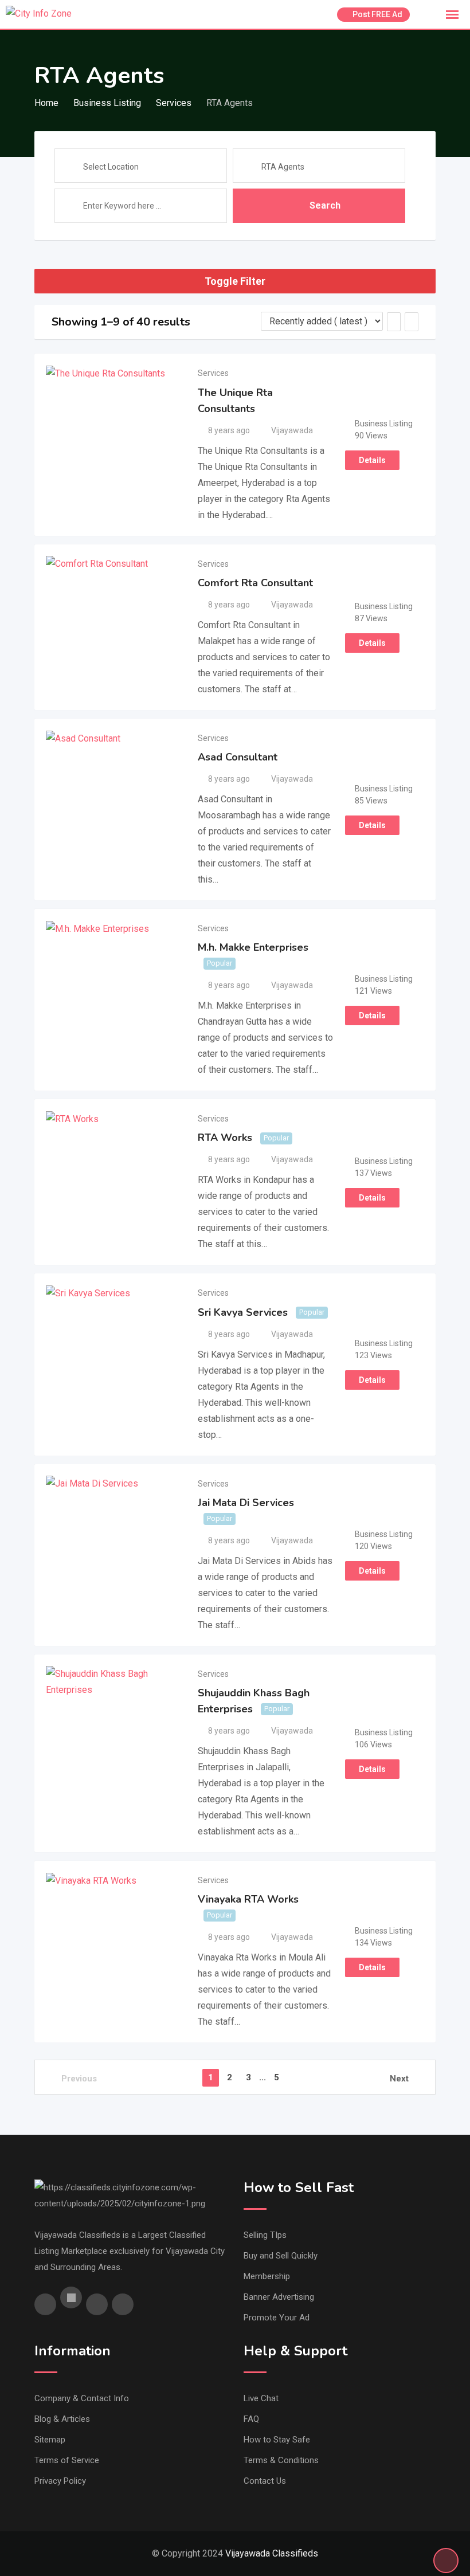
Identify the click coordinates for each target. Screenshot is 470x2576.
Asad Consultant (238, 757)
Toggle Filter (235, 281)
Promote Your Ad (277, 2318)
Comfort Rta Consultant (255, 583)
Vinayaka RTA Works (248, 1899)
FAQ (251, 2419)
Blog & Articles (62, 2419)
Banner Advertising (279, 2297)
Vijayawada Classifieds (272, 2553)
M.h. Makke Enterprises (253, 947)
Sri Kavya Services (243, 1312)
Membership (267, 2276)
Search (325, 205)
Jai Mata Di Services (246, 1503)
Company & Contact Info (82, 2398)
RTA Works (225, 1138)
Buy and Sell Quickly (281, 2256)
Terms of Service (67, 2460)
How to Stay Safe (277, 2440)
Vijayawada (292, 430)
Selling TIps (265, 2235)
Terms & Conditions (281, 2460)
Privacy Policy (60, 2481)
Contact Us (265, 2481)
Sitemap (50, 2440)
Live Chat (261, 2398)
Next (399, 2079)
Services (213, 373)
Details (372, 460)
